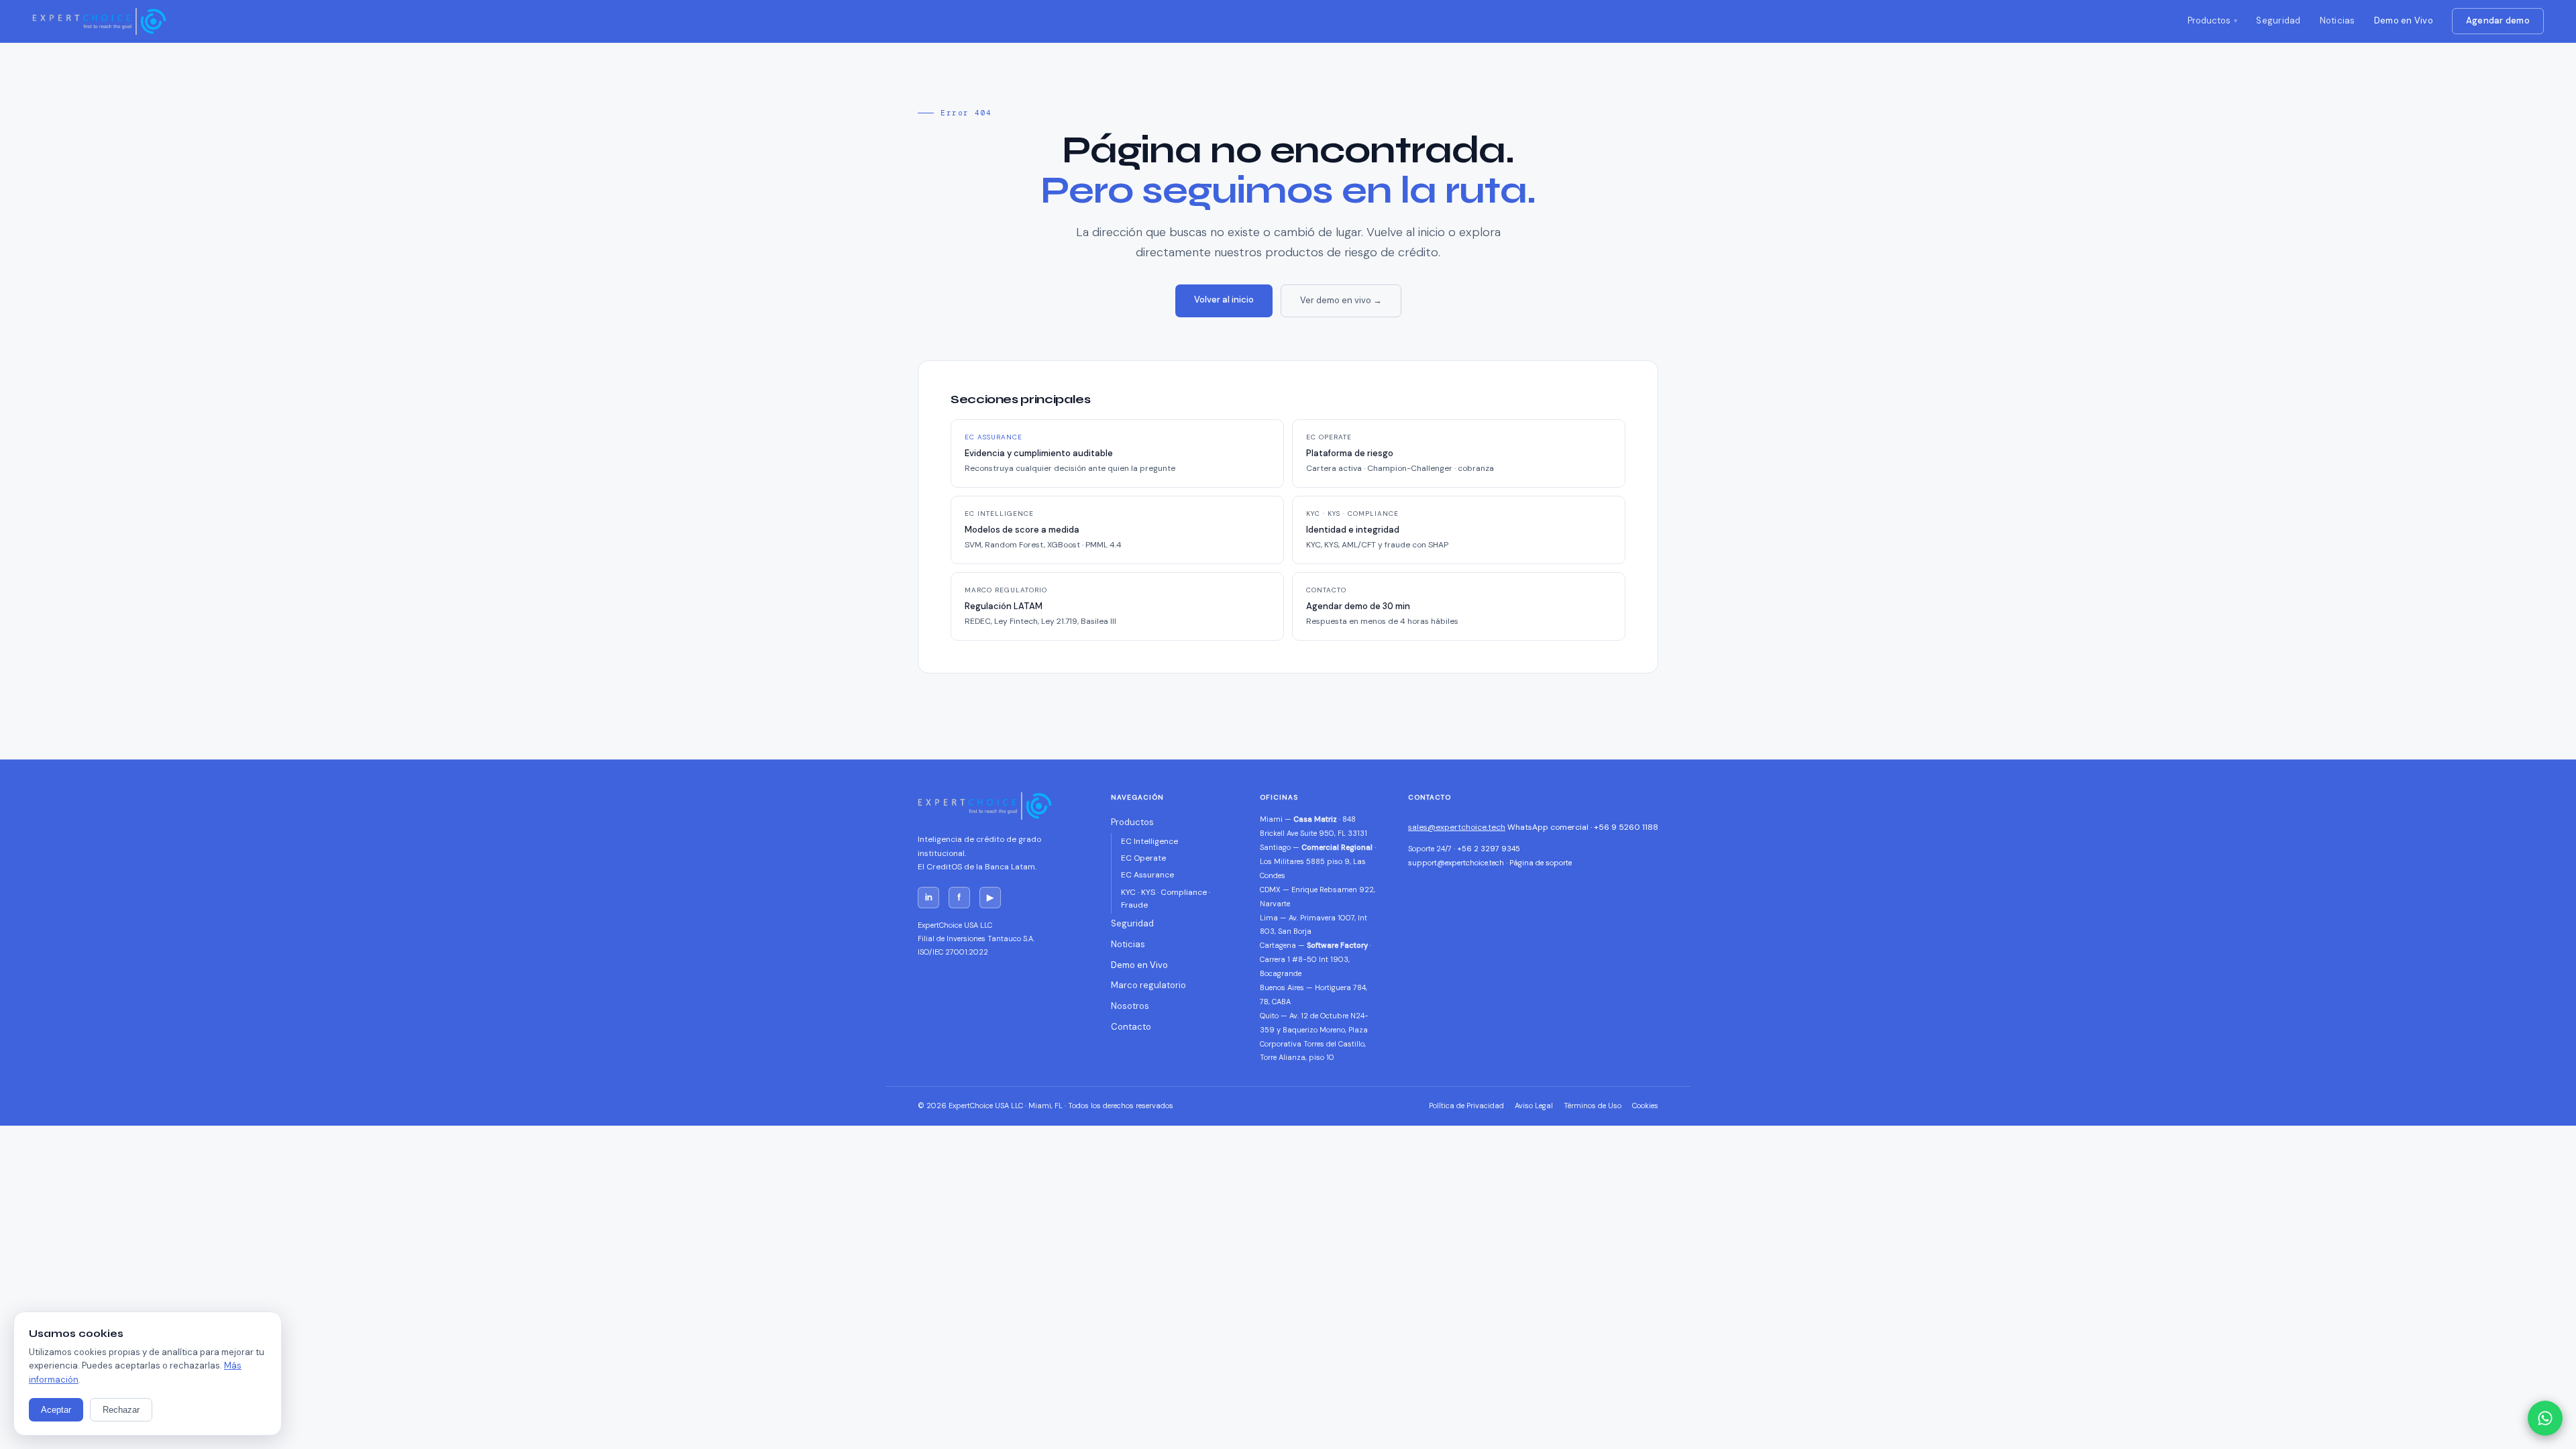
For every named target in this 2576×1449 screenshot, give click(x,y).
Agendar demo (2498, 20)
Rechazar (121, 1410)
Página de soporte (1541, 863)
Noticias (2338, 20)
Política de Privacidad (1466, 1106)
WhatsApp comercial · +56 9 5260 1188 (1583, 827)
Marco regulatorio (1148, 985)
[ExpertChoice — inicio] (99, 21)
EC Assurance (1147, 875)
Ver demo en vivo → (1341, 300)
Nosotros (1130, 1006)
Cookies (1645, 1106)
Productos (2209, 20)
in (929, 897)
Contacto (1131, 1027)
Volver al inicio (1224, 300)
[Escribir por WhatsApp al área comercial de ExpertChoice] (2545, 1418)
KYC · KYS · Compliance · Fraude (1166, 899)
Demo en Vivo (2404, 20)
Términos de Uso (1593, 1106)
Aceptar (56, 1410)
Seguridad (2278, 20)
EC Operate (1143, 858)
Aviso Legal (1534, 1106)
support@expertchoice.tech (1456, 863)
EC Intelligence (1149, 841)
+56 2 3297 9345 (1489, 849)
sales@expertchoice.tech (1457, 827)
